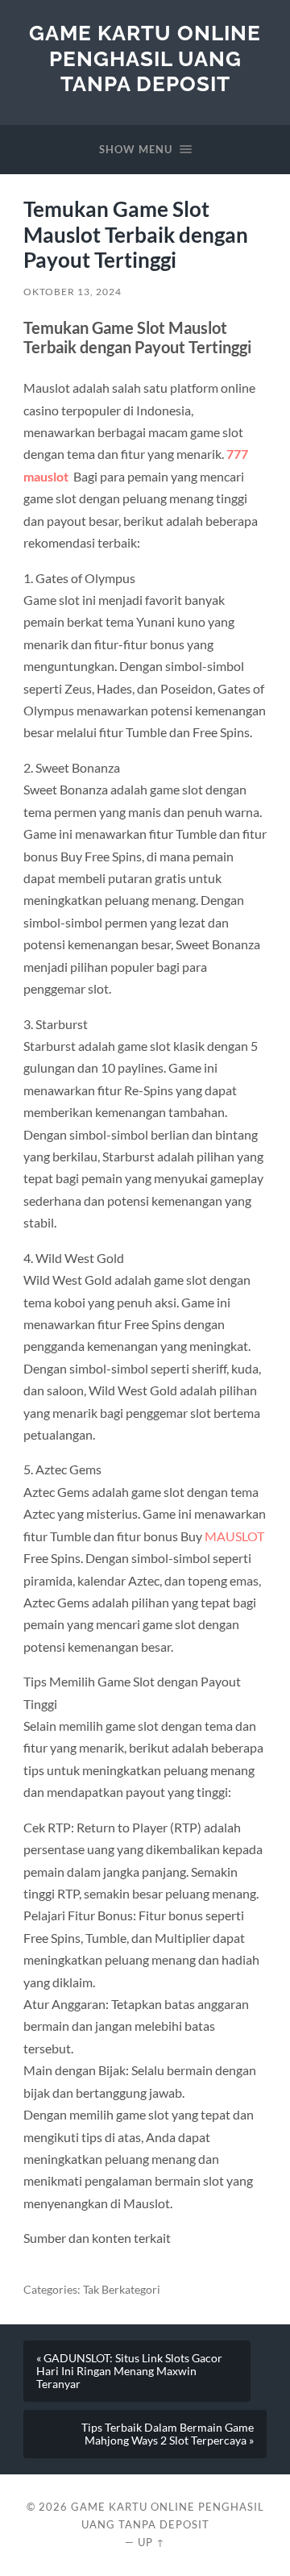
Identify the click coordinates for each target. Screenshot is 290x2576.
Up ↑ (151, 2542)
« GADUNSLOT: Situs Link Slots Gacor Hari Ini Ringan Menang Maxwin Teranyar (129, 2371)
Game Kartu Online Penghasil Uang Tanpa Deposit (145, 58)
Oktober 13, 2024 (72, 292)
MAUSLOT (234, 1536)
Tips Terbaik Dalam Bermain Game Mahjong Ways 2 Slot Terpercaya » (168, 2434)
